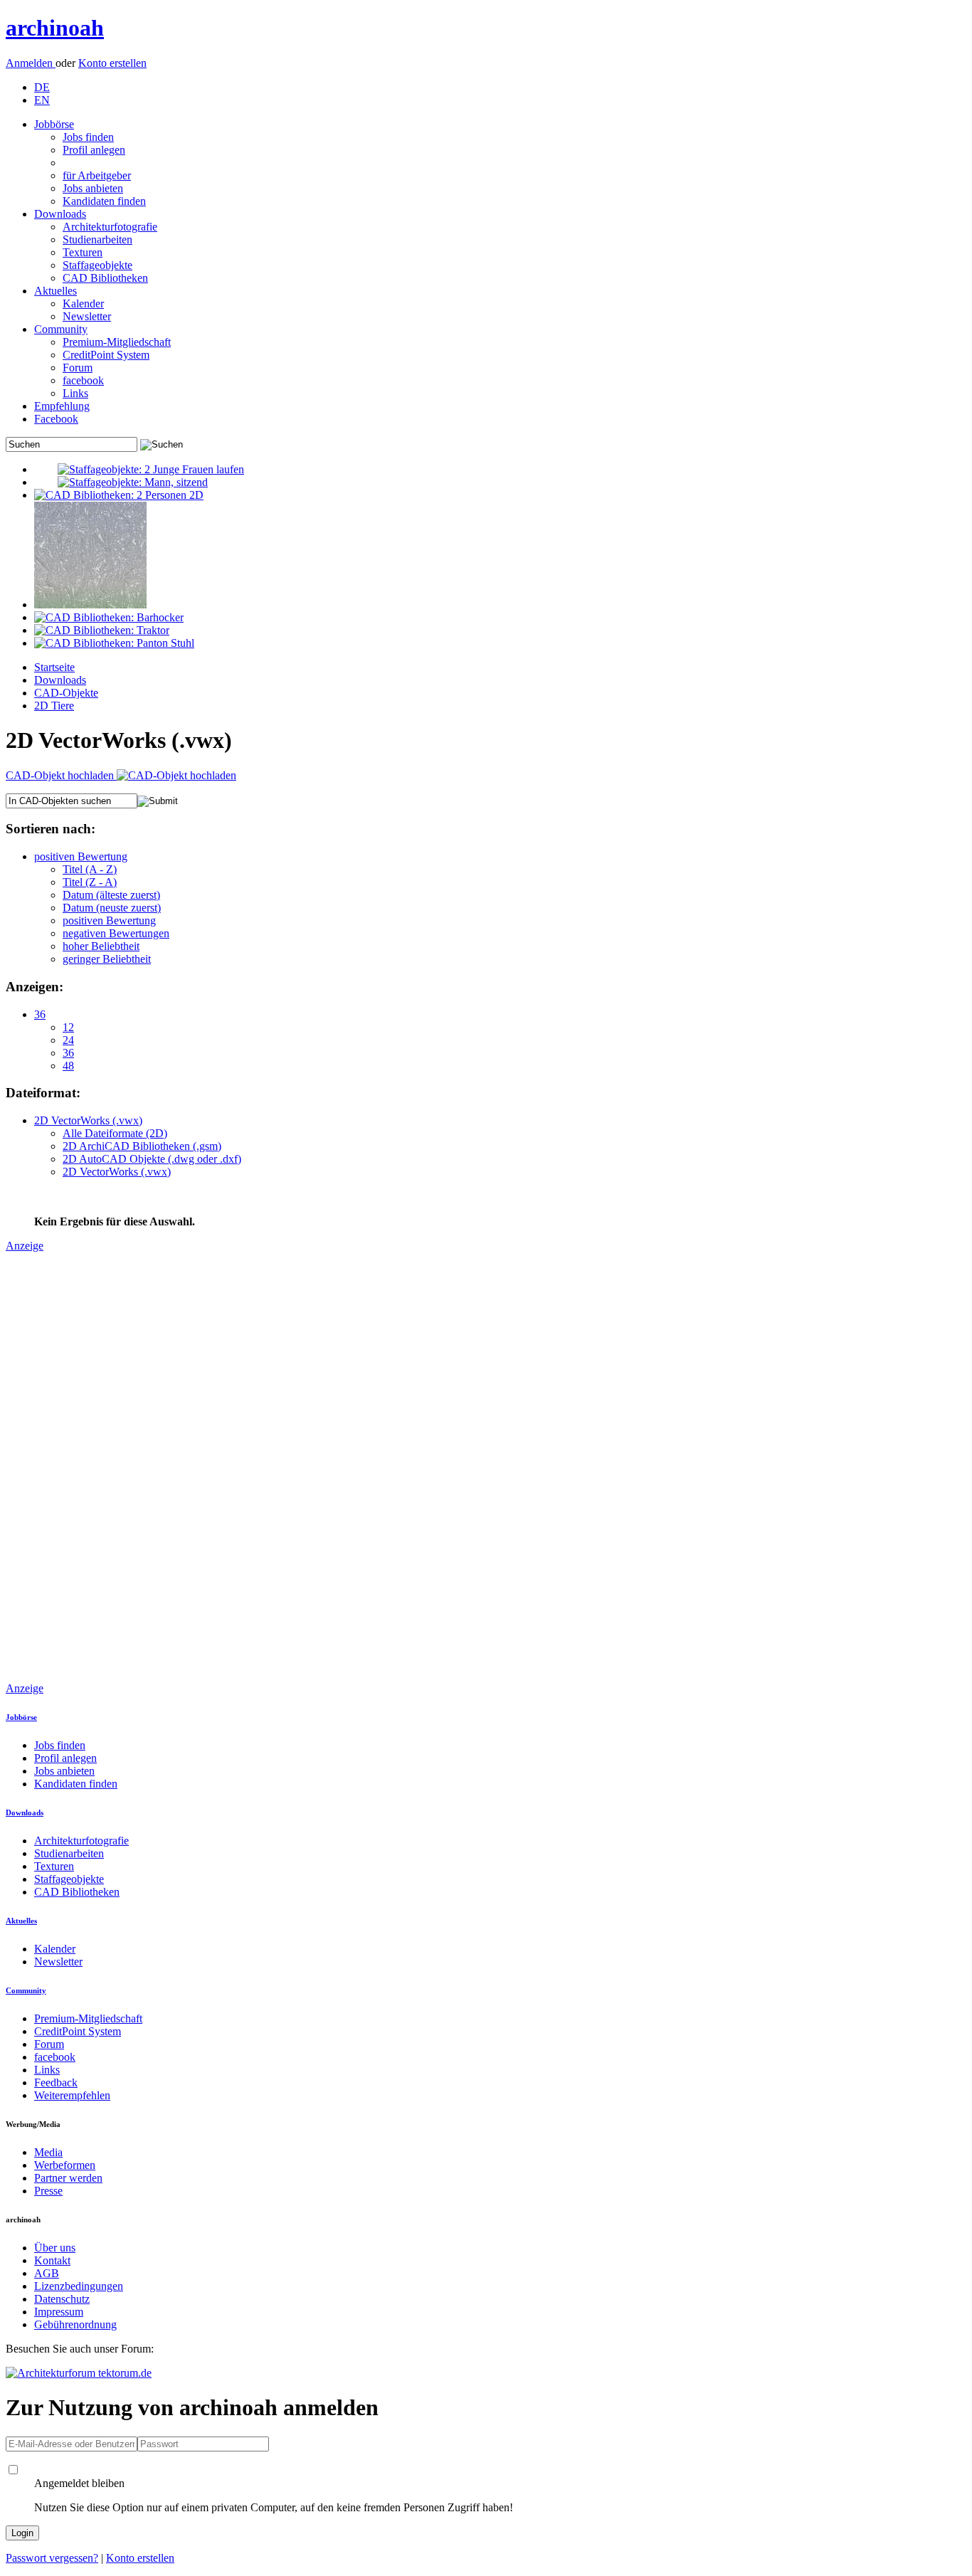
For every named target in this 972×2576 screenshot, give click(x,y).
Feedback (56, 2083)
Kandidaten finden (104, 201)
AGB (47, 2273)
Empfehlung (62, 406)
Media (48, 2152)
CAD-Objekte (66, 693)
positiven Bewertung (81, 856)
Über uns (55, 2248)
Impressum (59, 2312)
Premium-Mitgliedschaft (117, 342)
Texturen (83, 252)
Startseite (54, 667)
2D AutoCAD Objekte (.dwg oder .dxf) (152, 1159)
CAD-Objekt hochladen (61, 775)
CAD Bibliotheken (105, 278)
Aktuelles (56, 291)
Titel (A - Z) (90, 869)
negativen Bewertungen (116, 933)
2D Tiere (54, 706)
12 (68, 1027)
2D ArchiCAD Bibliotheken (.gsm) (142, 1146)
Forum (78, 368)
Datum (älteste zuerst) (111, 895)
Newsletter (87, 316)
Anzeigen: (35, 987)
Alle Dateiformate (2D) (115, 1133)
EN (42, 100)
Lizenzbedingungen (79, 2286)
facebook (83, 380)
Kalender (83, 303)
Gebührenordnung (75, 2324)
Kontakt (52, 2260)
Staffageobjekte (97, 265)
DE (42, 87)
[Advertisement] (63, 1466)
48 (68, 1066)
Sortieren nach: (51, 829)
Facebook (56, 419)
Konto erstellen (112, 63)
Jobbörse (54, 124)
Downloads (60, 214)
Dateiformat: (43, 1093)
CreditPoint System (106, 355)
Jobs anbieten (93, 188)
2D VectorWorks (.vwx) (88, 1120)
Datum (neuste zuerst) (112, 908)
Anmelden (31, 63)
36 (40, 1014)
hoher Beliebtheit (101, 946)
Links (75, 393)
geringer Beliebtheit (107, 959)
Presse (48, 2191)
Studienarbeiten (97, 239)
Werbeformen (65, 2165)
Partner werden (68, 2178)
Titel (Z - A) (90, 882)
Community (61, 329)
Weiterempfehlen (72, 2095)
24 (68, 1040)
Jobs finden (88, 137)
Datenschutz (62, 2299)
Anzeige (25, 1246)
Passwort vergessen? (52, 2558)
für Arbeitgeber (97, 175)
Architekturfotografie (110, 227)
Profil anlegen (94, 150)
